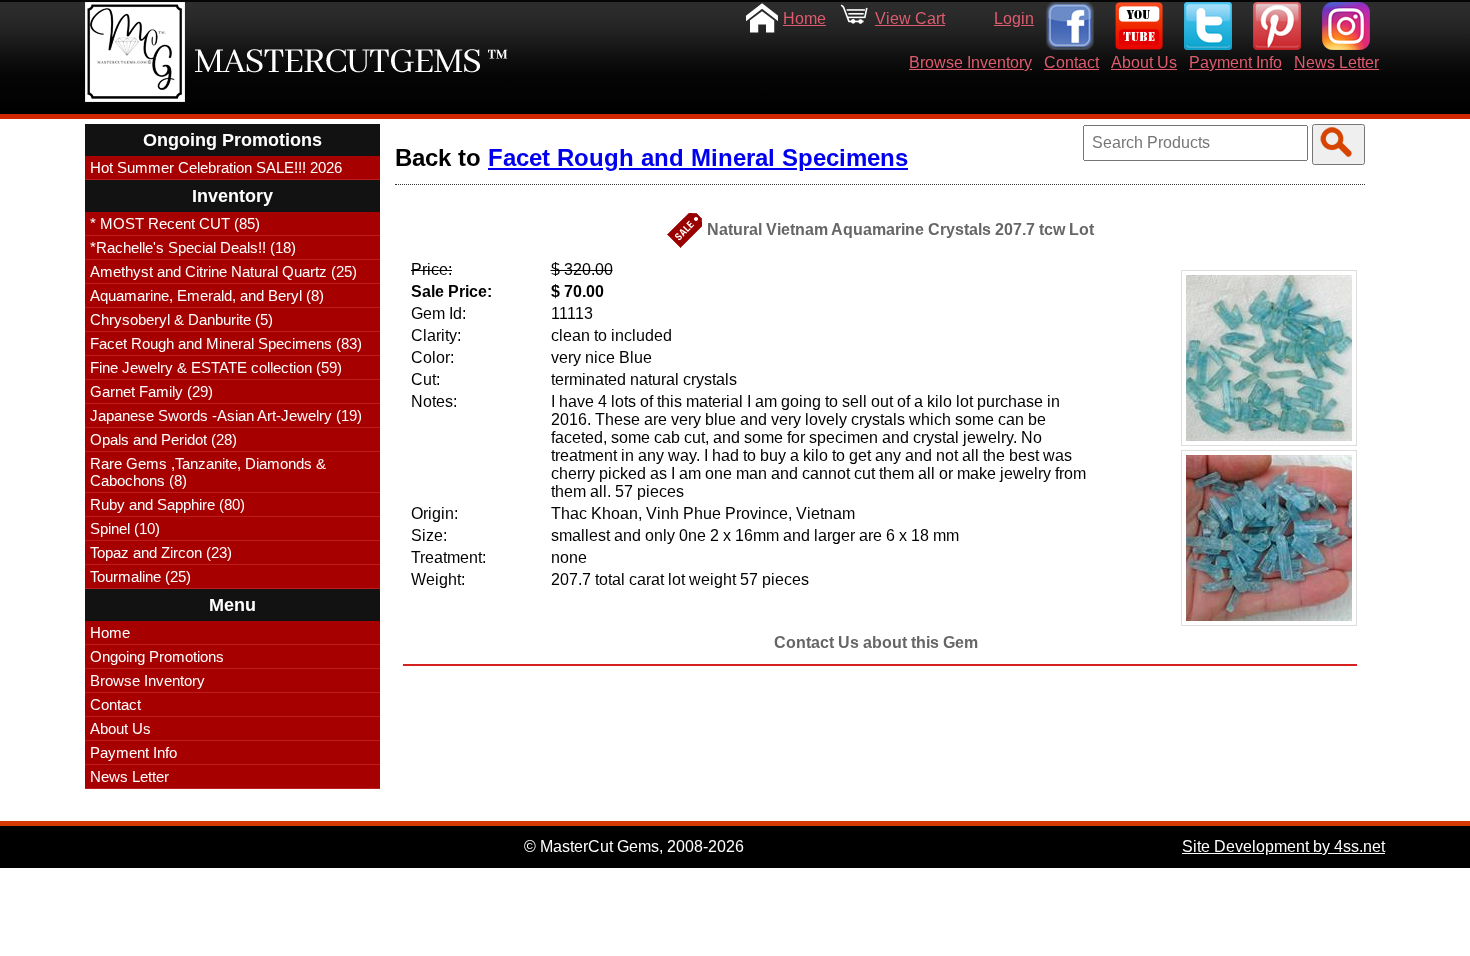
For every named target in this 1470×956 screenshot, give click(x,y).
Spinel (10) (125, 528)
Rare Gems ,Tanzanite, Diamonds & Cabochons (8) (208, 472)
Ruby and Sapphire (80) (167, 504)
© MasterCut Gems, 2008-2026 (634, 846)
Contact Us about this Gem (876, 642)
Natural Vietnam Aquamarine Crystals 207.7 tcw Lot (900, 229)
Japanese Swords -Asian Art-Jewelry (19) (226, 415)
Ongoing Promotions (157, 656)
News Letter (1336, 62)
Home (804, 18)
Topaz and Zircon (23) (161, 552)
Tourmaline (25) (140, 576)
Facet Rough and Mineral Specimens (698, 157)
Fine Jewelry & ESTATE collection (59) (216, 367)
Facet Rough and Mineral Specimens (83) (226, 343)
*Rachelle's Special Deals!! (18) (193, 247)
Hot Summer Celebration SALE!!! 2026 (216, 167)
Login (1014, 18)
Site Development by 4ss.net (1283, 846)
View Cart (910, 18)
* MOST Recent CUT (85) (175, 223)
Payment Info (1235, 62)
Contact (1071, 62)
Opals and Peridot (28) (163, 439)
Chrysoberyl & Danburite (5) (181, 319)
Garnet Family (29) (151, 391)
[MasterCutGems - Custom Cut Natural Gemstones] (135, 52)
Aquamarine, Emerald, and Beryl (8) (207, 295)
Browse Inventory (970, 62)
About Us (1144, 62)
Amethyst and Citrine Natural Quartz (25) (223, 271)
